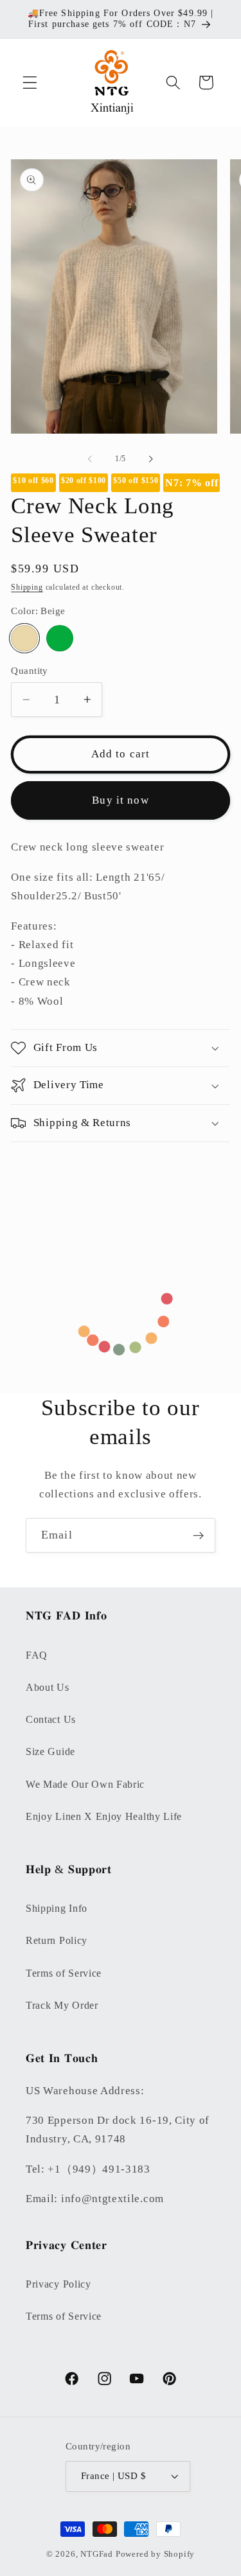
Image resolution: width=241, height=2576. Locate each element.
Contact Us (51, 1719)
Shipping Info (57, 1908)
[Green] (59, 638)
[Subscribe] (198, 1535)
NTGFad (97, 2554)
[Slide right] (151, 459)
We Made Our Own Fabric (85, 1784)
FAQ (37, 1655)
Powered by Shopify (156, 2554)
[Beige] (24, 638)
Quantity (30, 671)
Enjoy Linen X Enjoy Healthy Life (104, 1816)
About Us (48, 1687)
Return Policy (57, 1940)
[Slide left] (90, 459)
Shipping (27, 587)
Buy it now (121, 800)
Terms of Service (64, 1973)
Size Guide (50, 1751)
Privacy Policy (58, 2284)
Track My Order (62, 2005)
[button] (30, 83)
